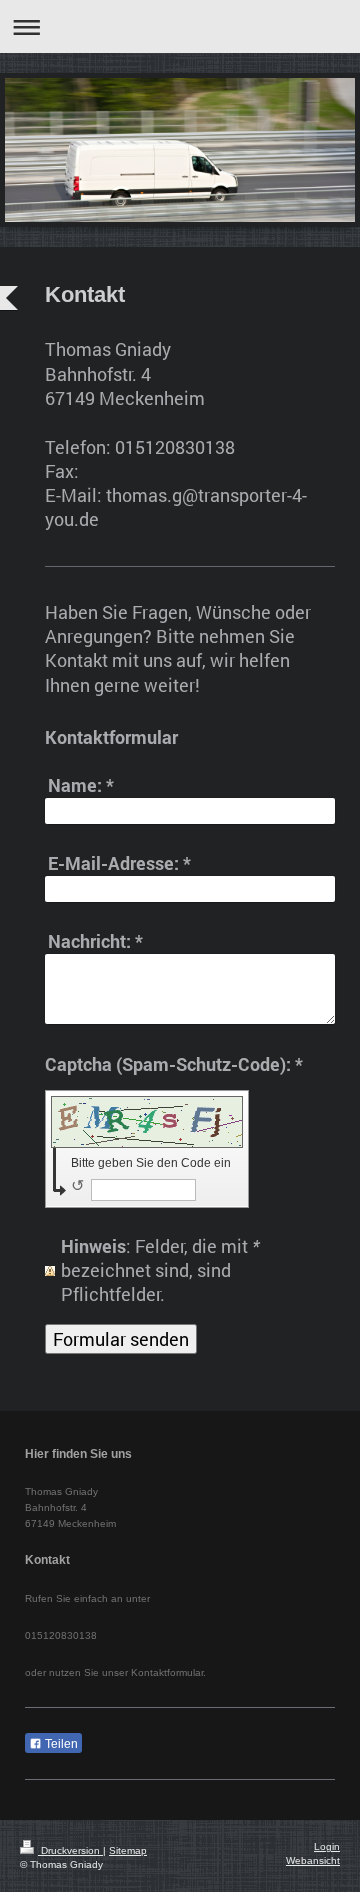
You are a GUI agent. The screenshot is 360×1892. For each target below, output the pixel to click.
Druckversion (70, 1850)
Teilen (60, 1744)
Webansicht (313, 1860)
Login (327, 1846)
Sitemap (128, 1850)
